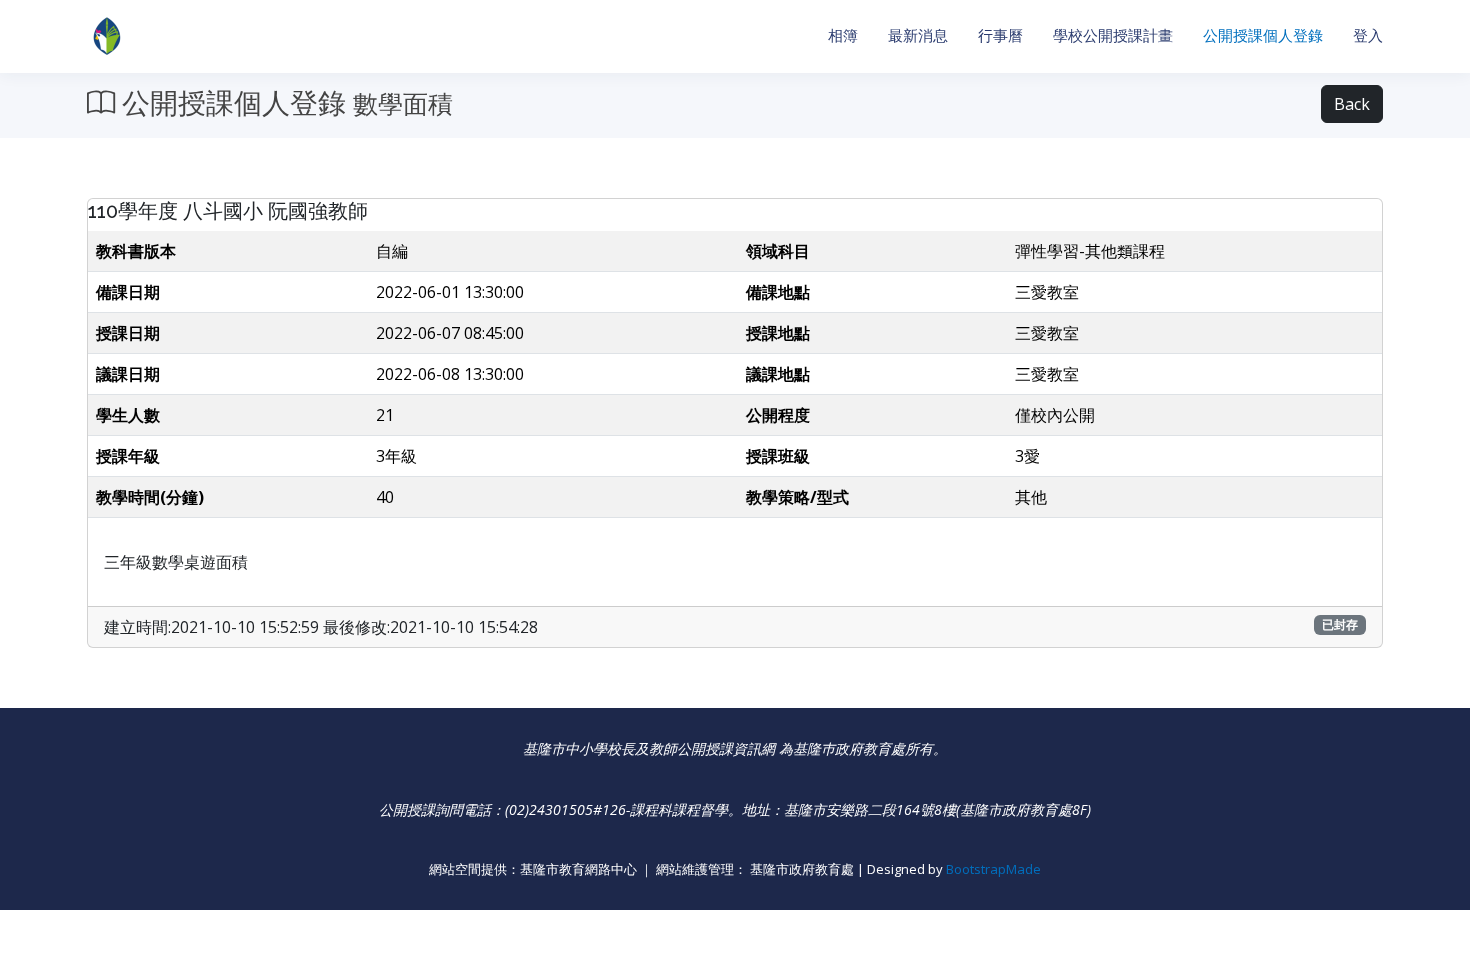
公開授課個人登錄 (1263, 35)
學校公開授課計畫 (1113, 35)
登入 (1368, 35)
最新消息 (918, 35)
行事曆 (1000, 35)
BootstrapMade (993, 869)
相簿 (843, 35)
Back (1352, 104)
